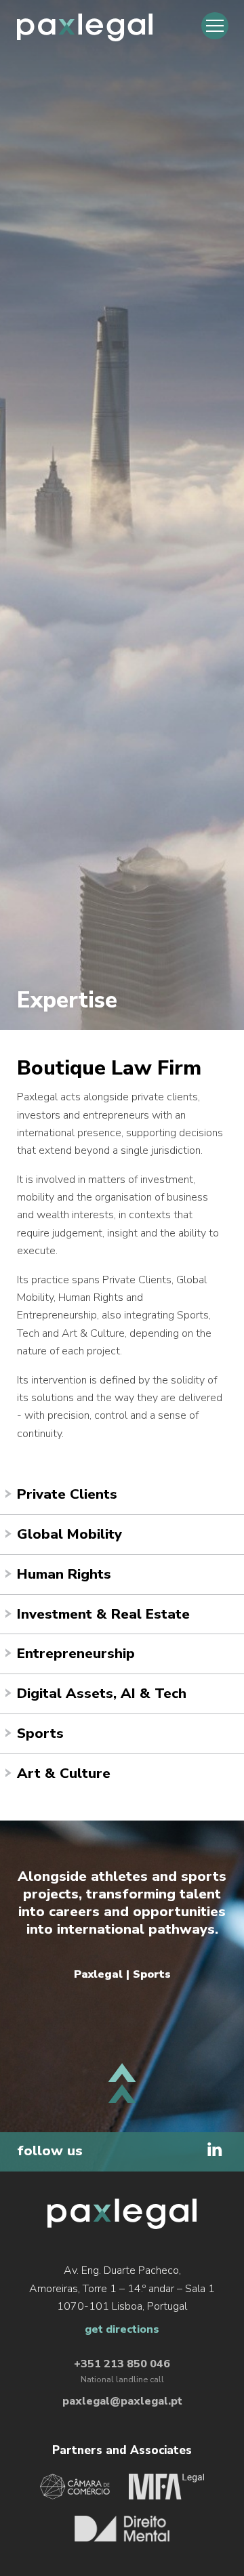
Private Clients (67, 1494)
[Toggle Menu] (215, 26)
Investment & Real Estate (103, 1614)
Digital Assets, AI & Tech (102, 1693)
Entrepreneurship (76, 1653)
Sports (40, 1733)
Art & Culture (64, 1773)
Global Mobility (69, 1534)
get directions (122, 2329)
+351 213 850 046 (122, 2364)
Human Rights (64, 1574)
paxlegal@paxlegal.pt (122, 2401)
